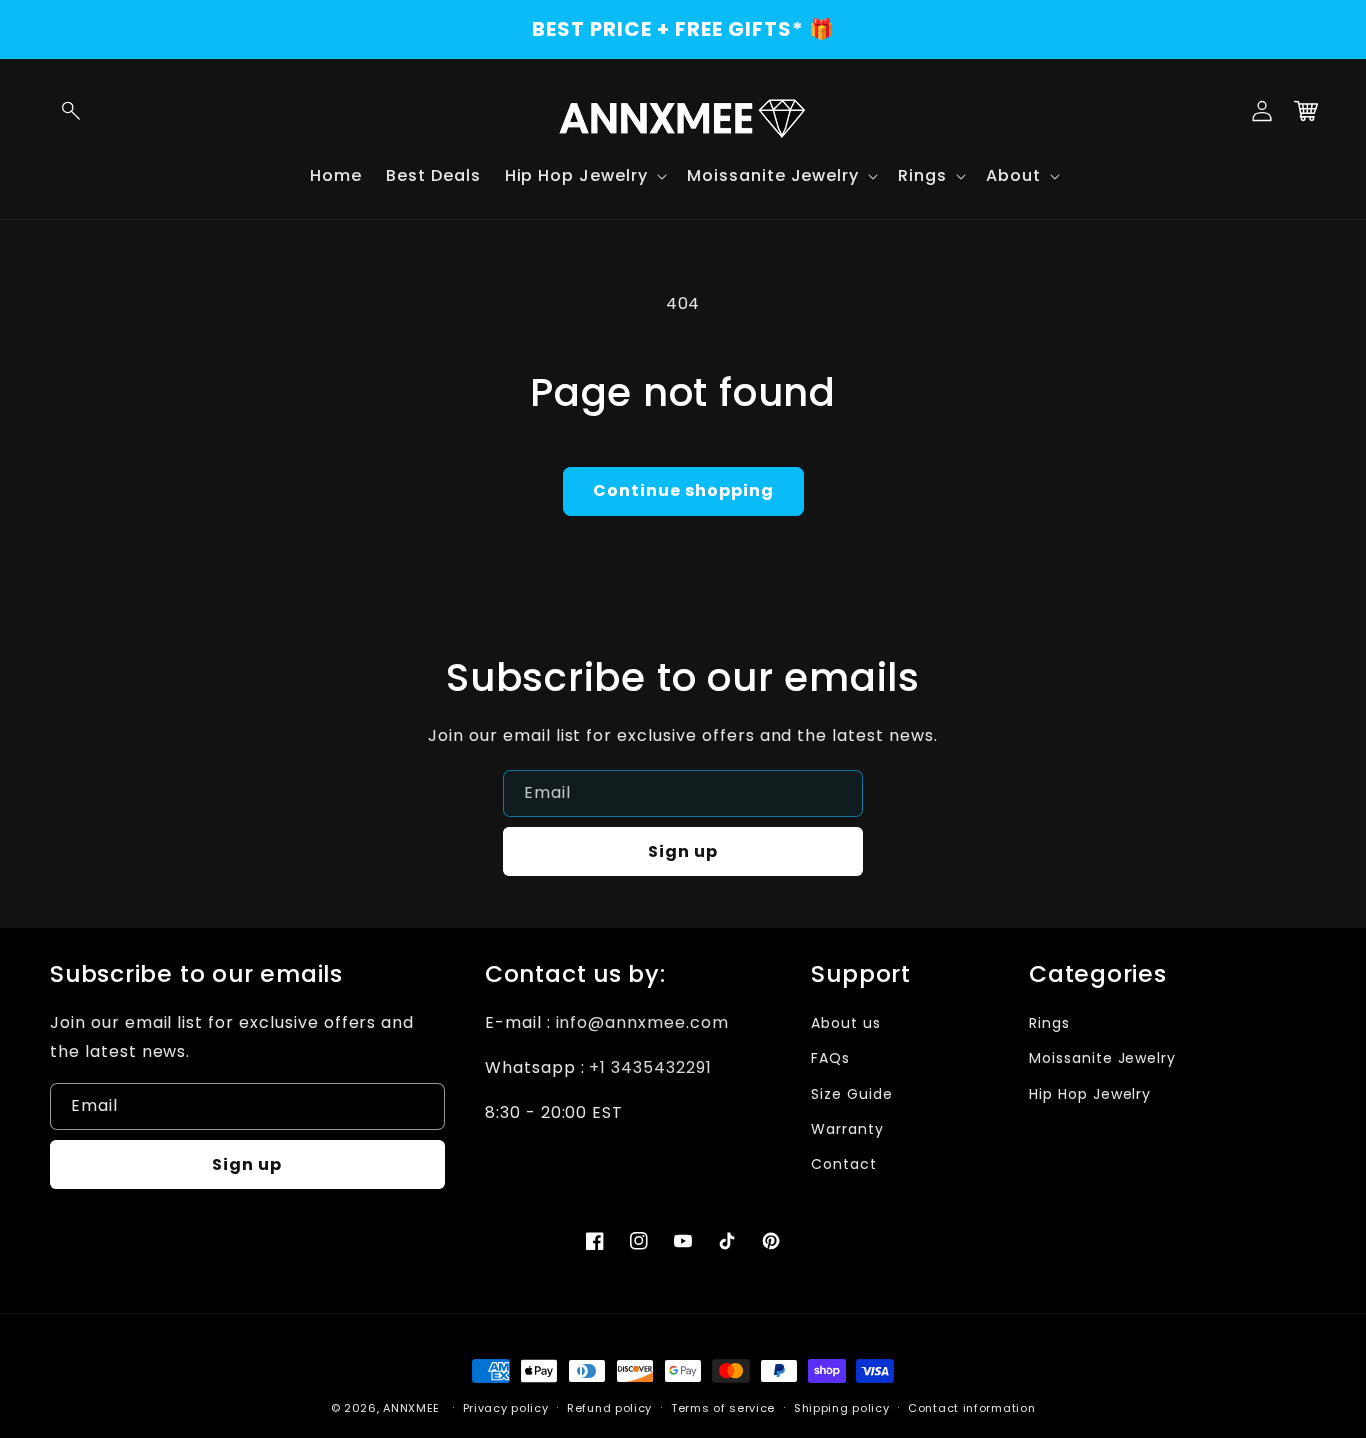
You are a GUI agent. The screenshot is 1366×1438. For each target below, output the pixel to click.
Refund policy (609, 1408)
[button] (72, 111)
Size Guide (852, 1094)
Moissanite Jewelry (1102, 1058)
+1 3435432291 (650, 1067)
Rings (1049, 1023)
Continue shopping (683, 490)
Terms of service (723, 1408)
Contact (844, 1164)
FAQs (830, 1058)
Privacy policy (506, 1408)
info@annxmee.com (642, 1022)
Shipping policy (842, 1408)
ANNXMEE (411, 1408)
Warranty (847, 1129)
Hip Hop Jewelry (1090, 1094)
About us (846, 1023)
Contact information (971, 1408)
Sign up (683, 851)
